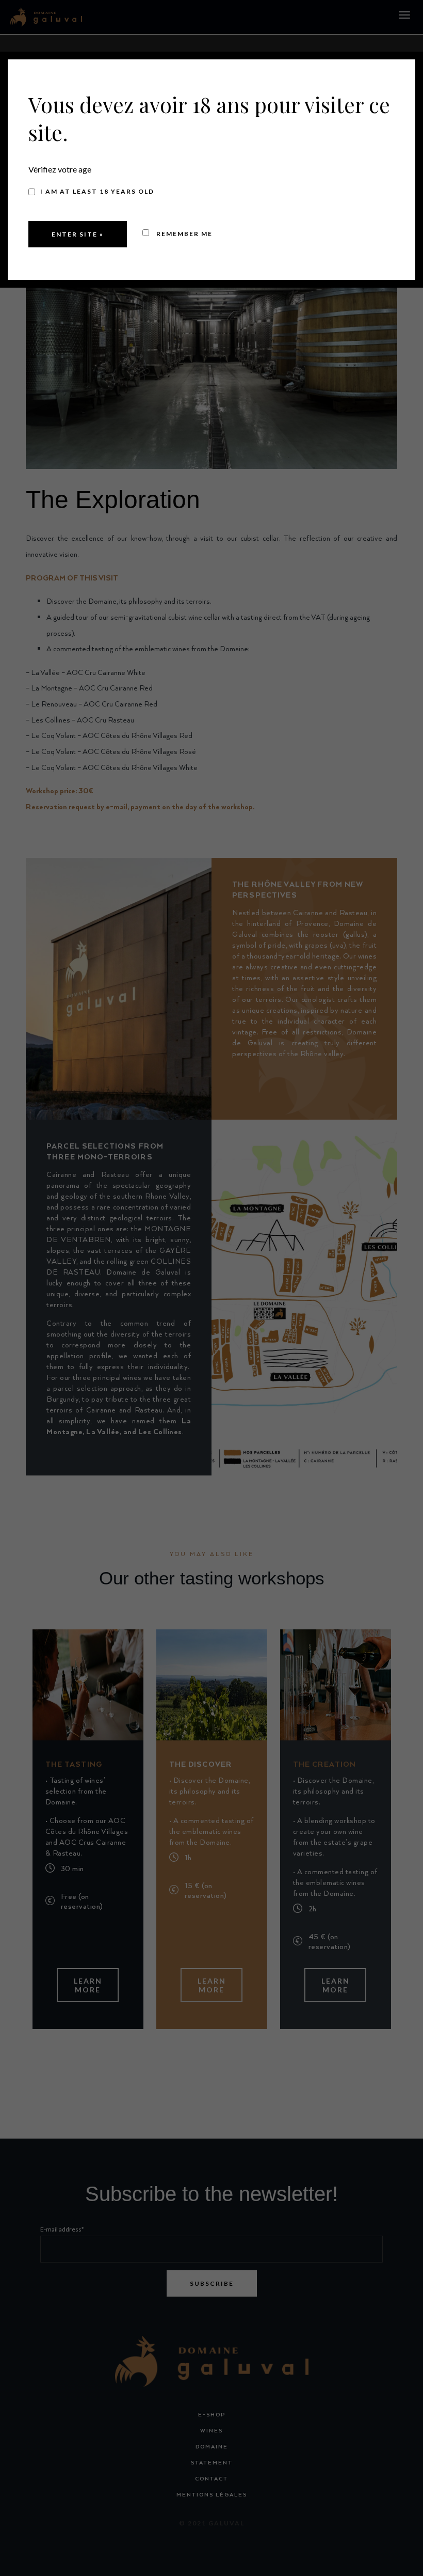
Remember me (183, 234)
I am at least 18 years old (97, 191)
